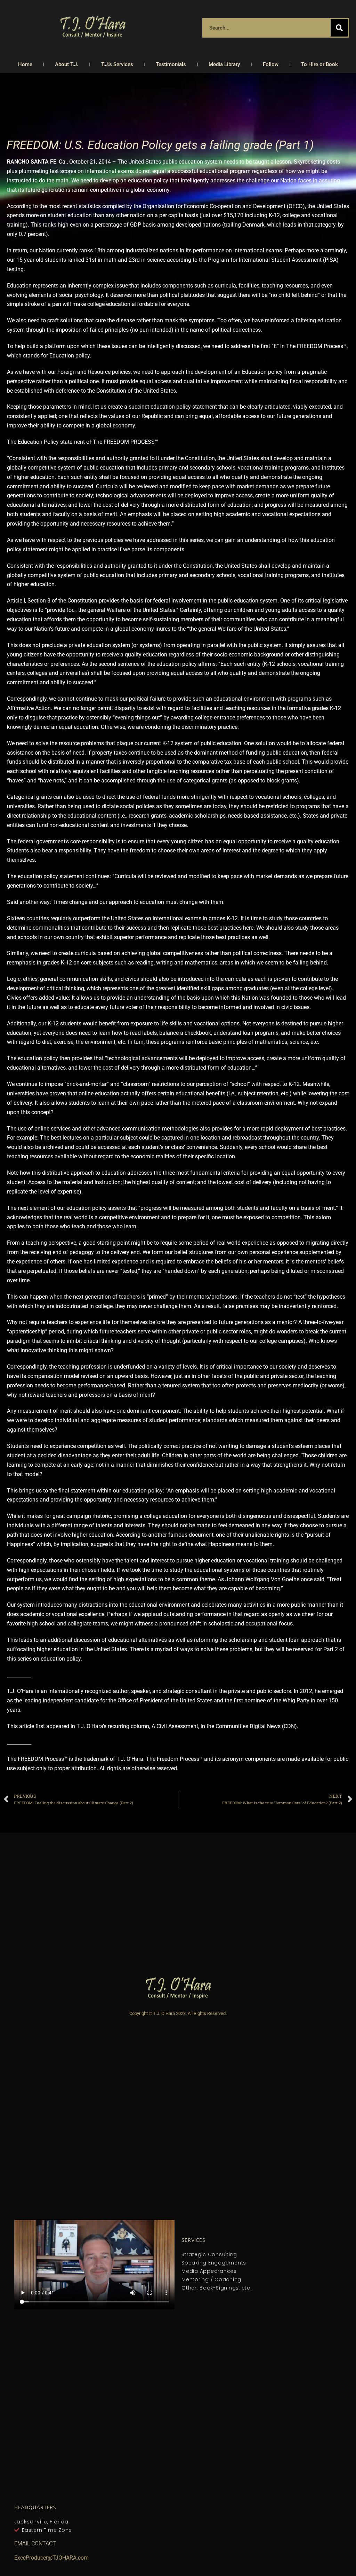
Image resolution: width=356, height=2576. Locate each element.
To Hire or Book (319, 64)
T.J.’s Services (117, 64)
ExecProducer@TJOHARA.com (51, 2558)
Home (25, 64)
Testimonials (171, 64)
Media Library (224, 64)
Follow (271, 64)
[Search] (339, 28)
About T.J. (67, 64)
